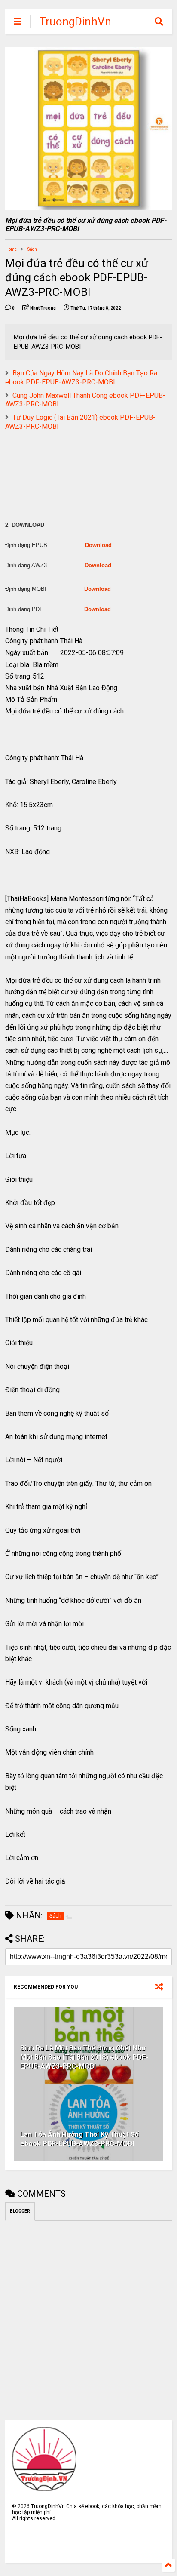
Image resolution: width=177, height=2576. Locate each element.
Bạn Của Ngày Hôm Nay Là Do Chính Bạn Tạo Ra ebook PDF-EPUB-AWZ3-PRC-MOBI (81, 378)
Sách (32, 249)
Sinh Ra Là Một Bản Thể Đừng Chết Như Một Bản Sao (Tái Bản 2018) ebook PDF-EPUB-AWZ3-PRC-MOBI (84, 2057)
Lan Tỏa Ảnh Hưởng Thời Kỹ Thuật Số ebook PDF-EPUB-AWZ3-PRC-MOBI (79, 2139)
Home (11, 249)
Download (98, 545)
